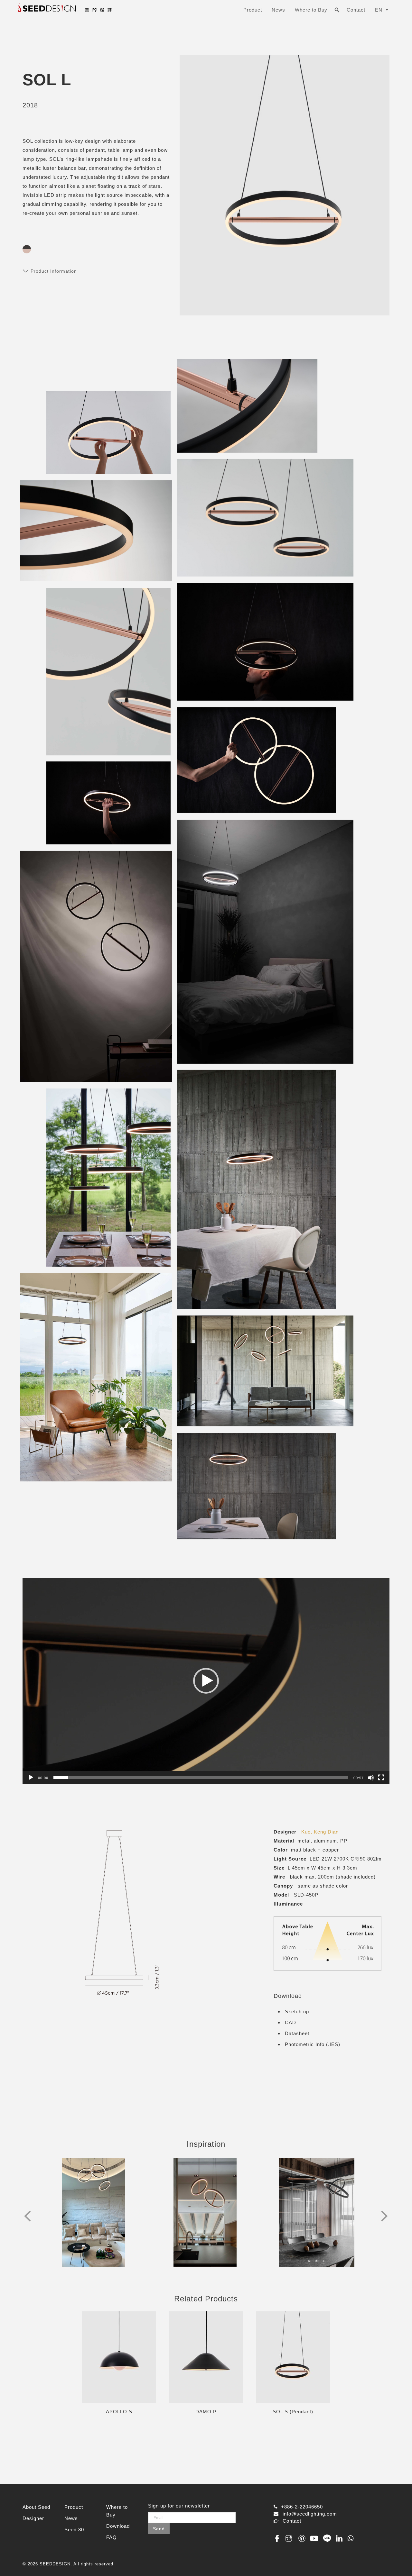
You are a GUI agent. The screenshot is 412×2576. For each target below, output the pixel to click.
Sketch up (297, 2012)
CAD (290, 2022)
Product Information (54, 271)
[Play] (31, 1778)
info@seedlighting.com (310, 2514)
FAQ (112, 2537)
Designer (33, 2518)
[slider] (201, 1778)
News (278, 10)
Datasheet (297, 2033)
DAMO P (206, 2412)
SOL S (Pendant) (293, 2412)
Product (253, 10)
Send (159, 2529)
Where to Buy (311, 10)
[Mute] (371, 1778)
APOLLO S (119, 2412)
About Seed (36, 2507)
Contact (356, 10)
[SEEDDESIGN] (80, 12)
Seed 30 (74, 2530)
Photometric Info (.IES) (313, 2044)
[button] (206, 1681)
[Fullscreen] (381, 1778)
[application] (206, 1681)
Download (118, 2526)
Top (397, 2561)
